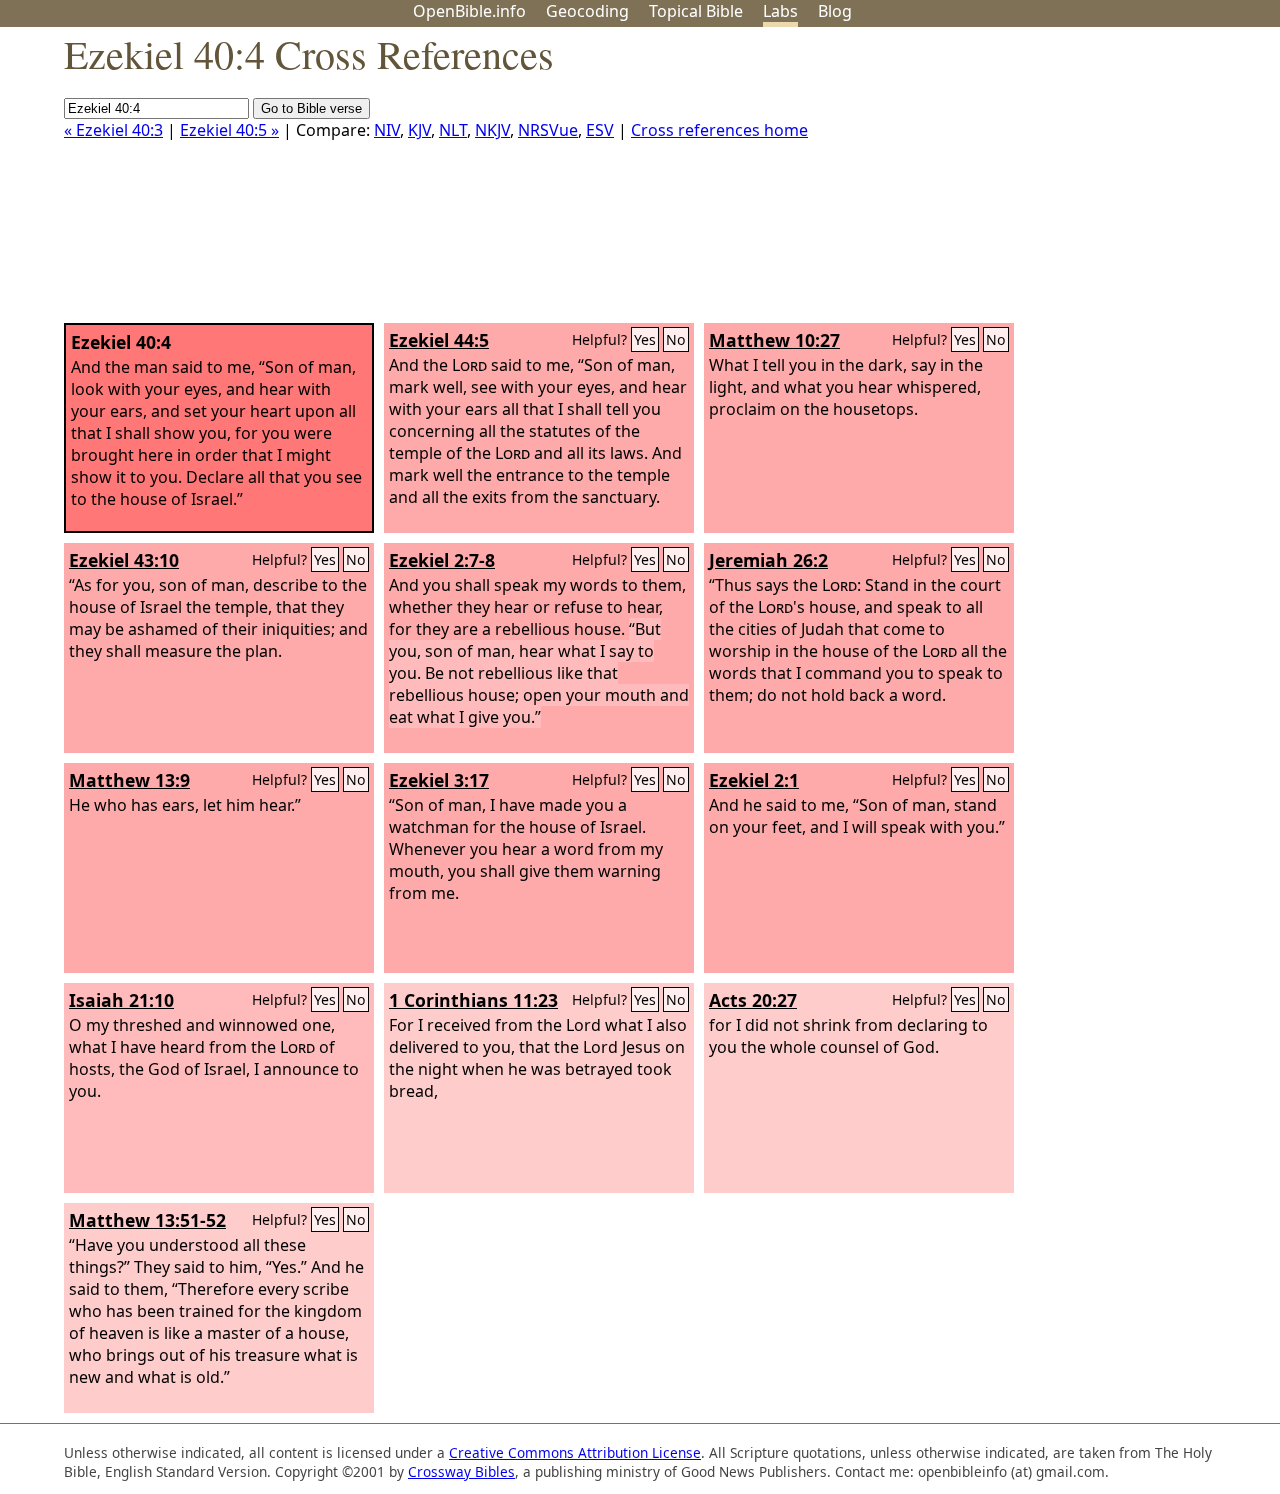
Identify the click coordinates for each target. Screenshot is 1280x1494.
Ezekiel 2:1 (754, 780)
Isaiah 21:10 (121, 1000)
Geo (587, 11)
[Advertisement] (1078, 183)
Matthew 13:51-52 (147, 1220)
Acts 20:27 (753, 1000)
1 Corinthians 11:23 (473, 1000)
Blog (835, 11)
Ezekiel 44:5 (439, 340)
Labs (780, 11)
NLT (453, 130)
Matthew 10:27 (774, 340)
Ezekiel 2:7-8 (442, 560)
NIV (387, 130)
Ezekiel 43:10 (124, 560)
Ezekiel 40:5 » (229, 130)
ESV (600, 130)
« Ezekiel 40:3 (113, 130)
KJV (419, 130)
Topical (696, 11)
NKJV (492, 130)
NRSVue (548, 130)
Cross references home (719, 130)
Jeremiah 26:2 (768, 560)
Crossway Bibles (461, 1471)
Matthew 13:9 (129, 780)
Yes (645, 339)
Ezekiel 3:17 (439, 780)
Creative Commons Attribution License (575, 1452)
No (676, 339)
